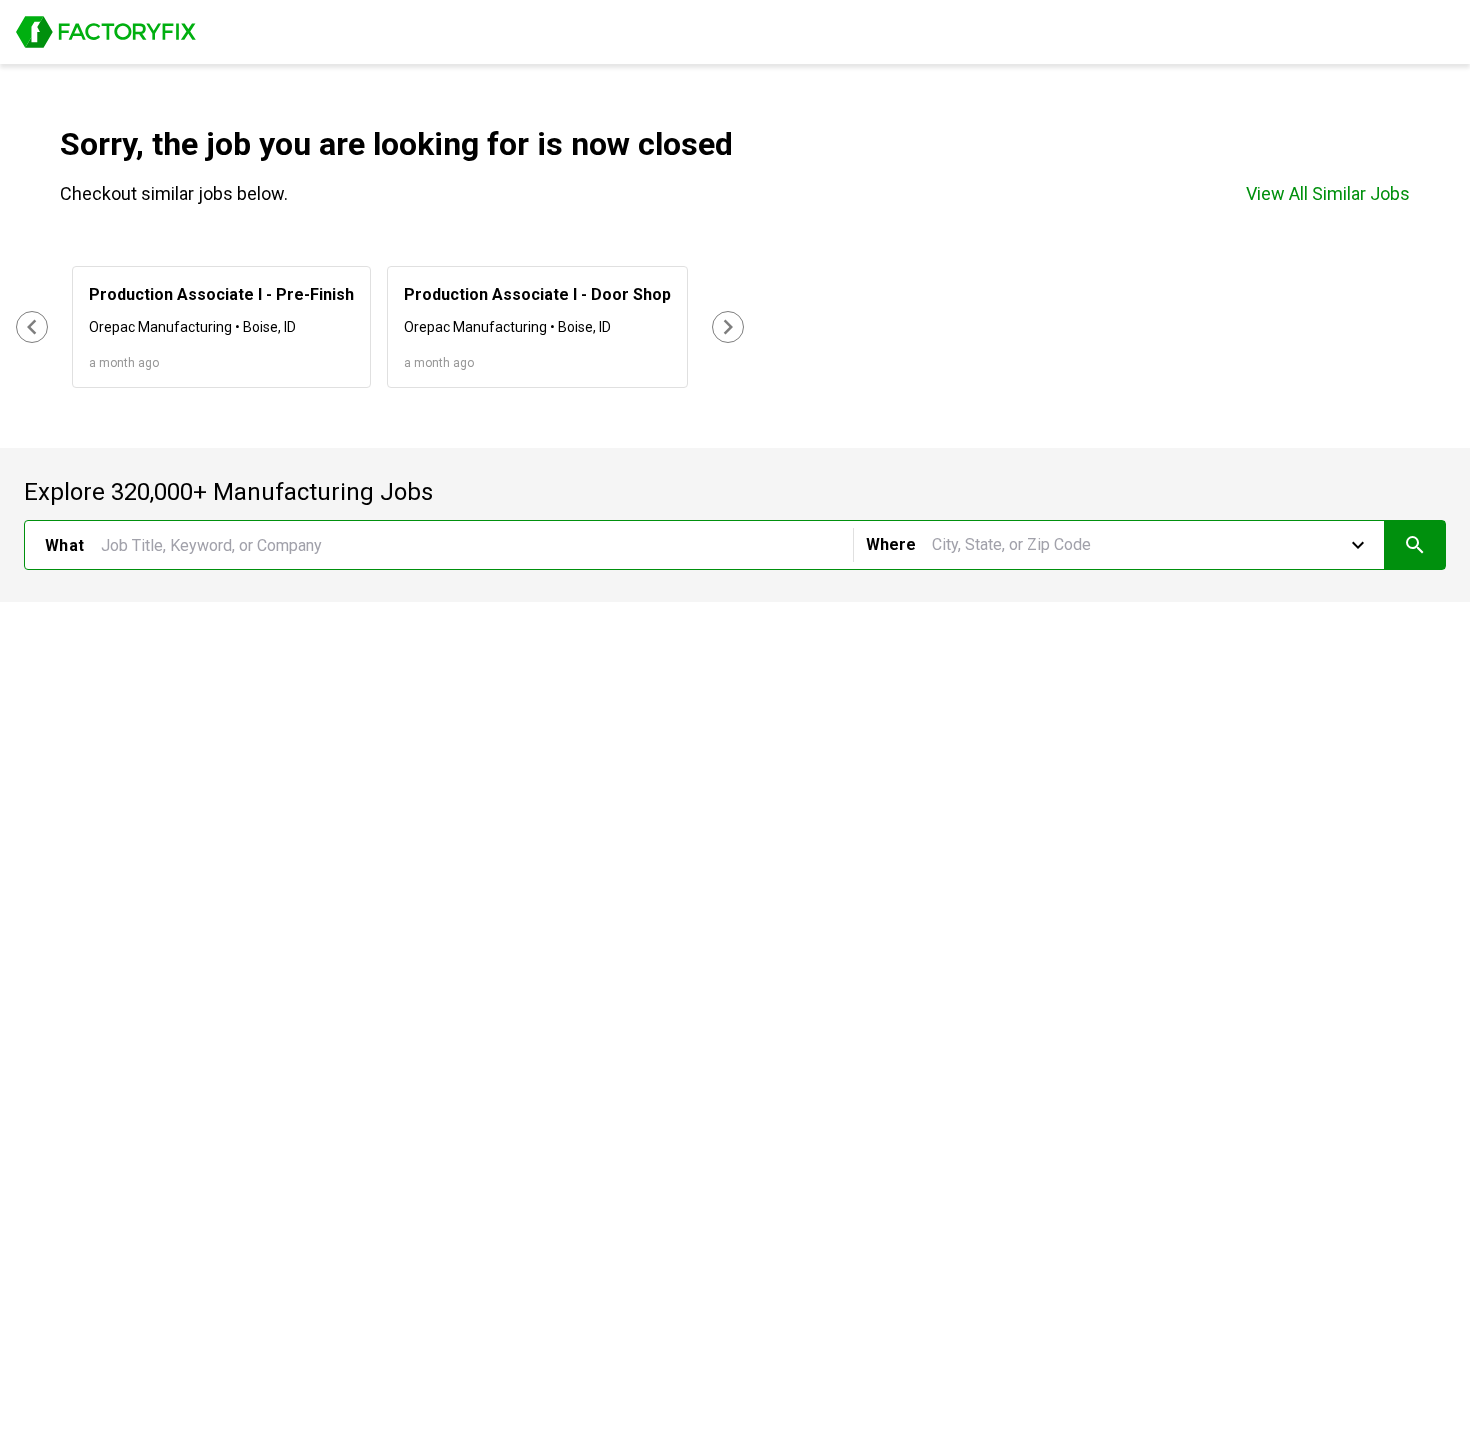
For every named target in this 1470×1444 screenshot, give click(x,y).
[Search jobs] (1414, 545)
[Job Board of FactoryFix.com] (106, 32)
